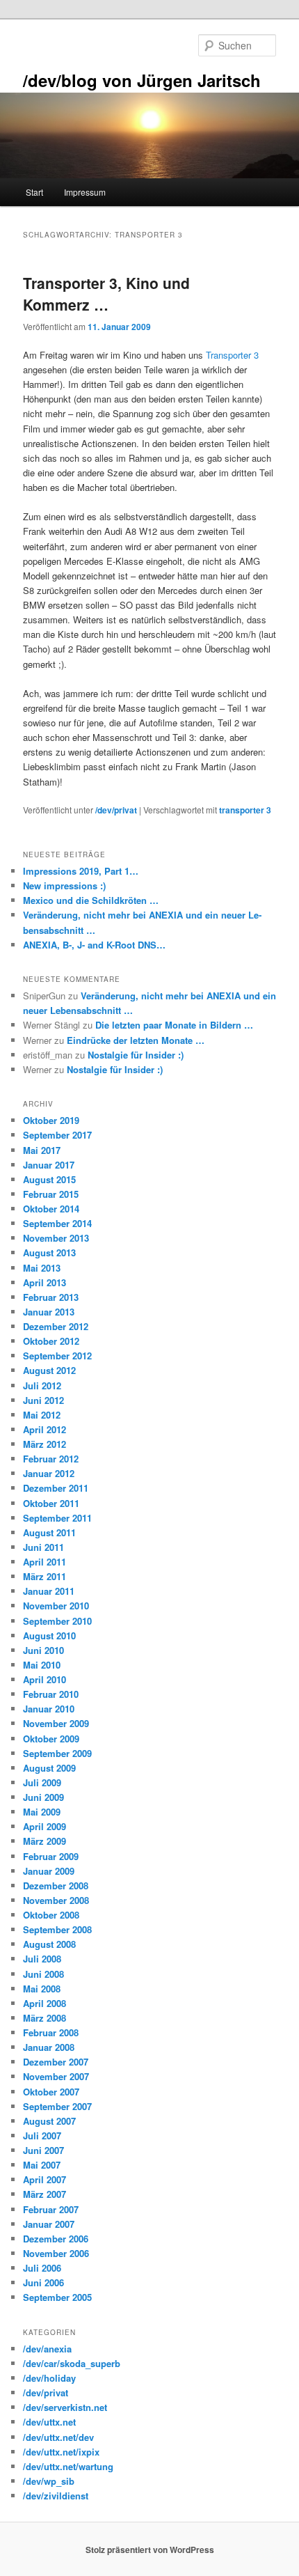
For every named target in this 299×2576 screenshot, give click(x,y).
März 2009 (45, 1841)
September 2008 (57, 1929)
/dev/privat (116, 810)
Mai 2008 (42, 1989)
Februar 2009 (51, 1856)
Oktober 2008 (51, 1915)
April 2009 (45, 1826)
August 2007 (49, 2121)
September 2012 (57, 1356)
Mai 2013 (42, 1268)
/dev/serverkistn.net (65, 2407)
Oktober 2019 (51, 1120)
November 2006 (56, 2253)
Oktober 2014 (51, 1209)
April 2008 (45, 2003)
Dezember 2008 (56, 1886)
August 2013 (49, 1252)
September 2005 (57, 2297)
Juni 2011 (43, 1547)
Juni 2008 (43, 1974)
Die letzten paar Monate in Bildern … (174, 1025)
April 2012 (45, 1429)
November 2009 (56, 1723)
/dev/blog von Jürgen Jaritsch (142, 80)
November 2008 (56, 1900)
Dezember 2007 (56, 2062)
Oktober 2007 (51, 2092)
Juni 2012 (43, 1400)
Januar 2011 (49, 1591)
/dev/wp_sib (49, 2481)
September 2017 (57, 1135)
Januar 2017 (49, 1165)
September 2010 (57, 1621)
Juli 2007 (42, 2136)
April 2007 (45, 2179)
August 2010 (49, 1636)
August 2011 (49, 1532)
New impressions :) (64, 885)
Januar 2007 (49, 2224)
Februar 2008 (51, 2032)
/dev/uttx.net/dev (58, 2437)
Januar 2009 (49, 1871)
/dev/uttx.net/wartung (68, 2466)
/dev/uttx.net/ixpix (61, 2452)
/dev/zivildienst (56, 2496)
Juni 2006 (43, 2282)
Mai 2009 (42, 1812)
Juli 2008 (42, 1959)
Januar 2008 (49, 2047)
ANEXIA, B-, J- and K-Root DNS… (94, 945)
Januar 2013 (49, 1312)
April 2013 (45, 1282)
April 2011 (45, 1562)
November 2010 (56, 1606)
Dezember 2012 (56, 1326)
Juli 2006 (42, 2268)
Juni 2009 (43, 1797)
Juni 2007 (43, 2150)
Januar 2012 (49, 1473)
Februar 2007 (51, 2209)
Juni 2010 (43, 1650)
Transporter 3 (232, 355)
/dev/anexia (47, 2349)
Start (34, 192)
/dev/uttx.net (49, 2422)
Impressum (85, 192)
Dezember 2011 (56, 1488)
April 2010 (45, 1679)
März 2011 (45, 1576)
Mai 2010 (42, 1665)
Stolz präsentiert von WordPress (150, 2550)
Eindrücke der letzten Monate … (136, 1040)
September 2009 (57, 1753)
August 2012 (49, 1370)
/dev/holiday (49, 2378)
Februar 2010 (51, 1694)
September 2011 (57, 1518)
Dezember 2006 (56, 2239)
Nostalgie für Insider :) (136, 1055)
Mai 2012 (42, 1415)
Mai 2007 (42, 2165)
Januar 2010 (49, 1709)
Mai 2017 (42, 1150)
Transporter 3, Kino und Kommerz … (106, 294)
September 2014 (57, 1223)
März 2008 (45, 2018)
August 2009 (49, 1768)
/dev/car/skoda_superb (72, 2363)
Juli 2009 (42, 1782)
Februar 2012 (51, 1459)
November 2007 (56, 2076)
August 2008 (49, 1944)
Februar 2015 (51, 1194)
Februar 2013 (51, 1297)
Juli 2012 (42, 1385)
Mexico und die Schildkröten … (91, 900)
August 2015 (49, 1179)
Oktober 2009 (51, 1739)
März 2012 (45, 1444)
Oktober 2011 (51, 1503)
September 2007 (57, 2106)
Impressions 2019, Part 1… (81, 871)
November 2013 (56, 1238)
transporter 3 (245, 810)
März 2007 (45, 2194)
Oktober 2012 (51, 1341)
